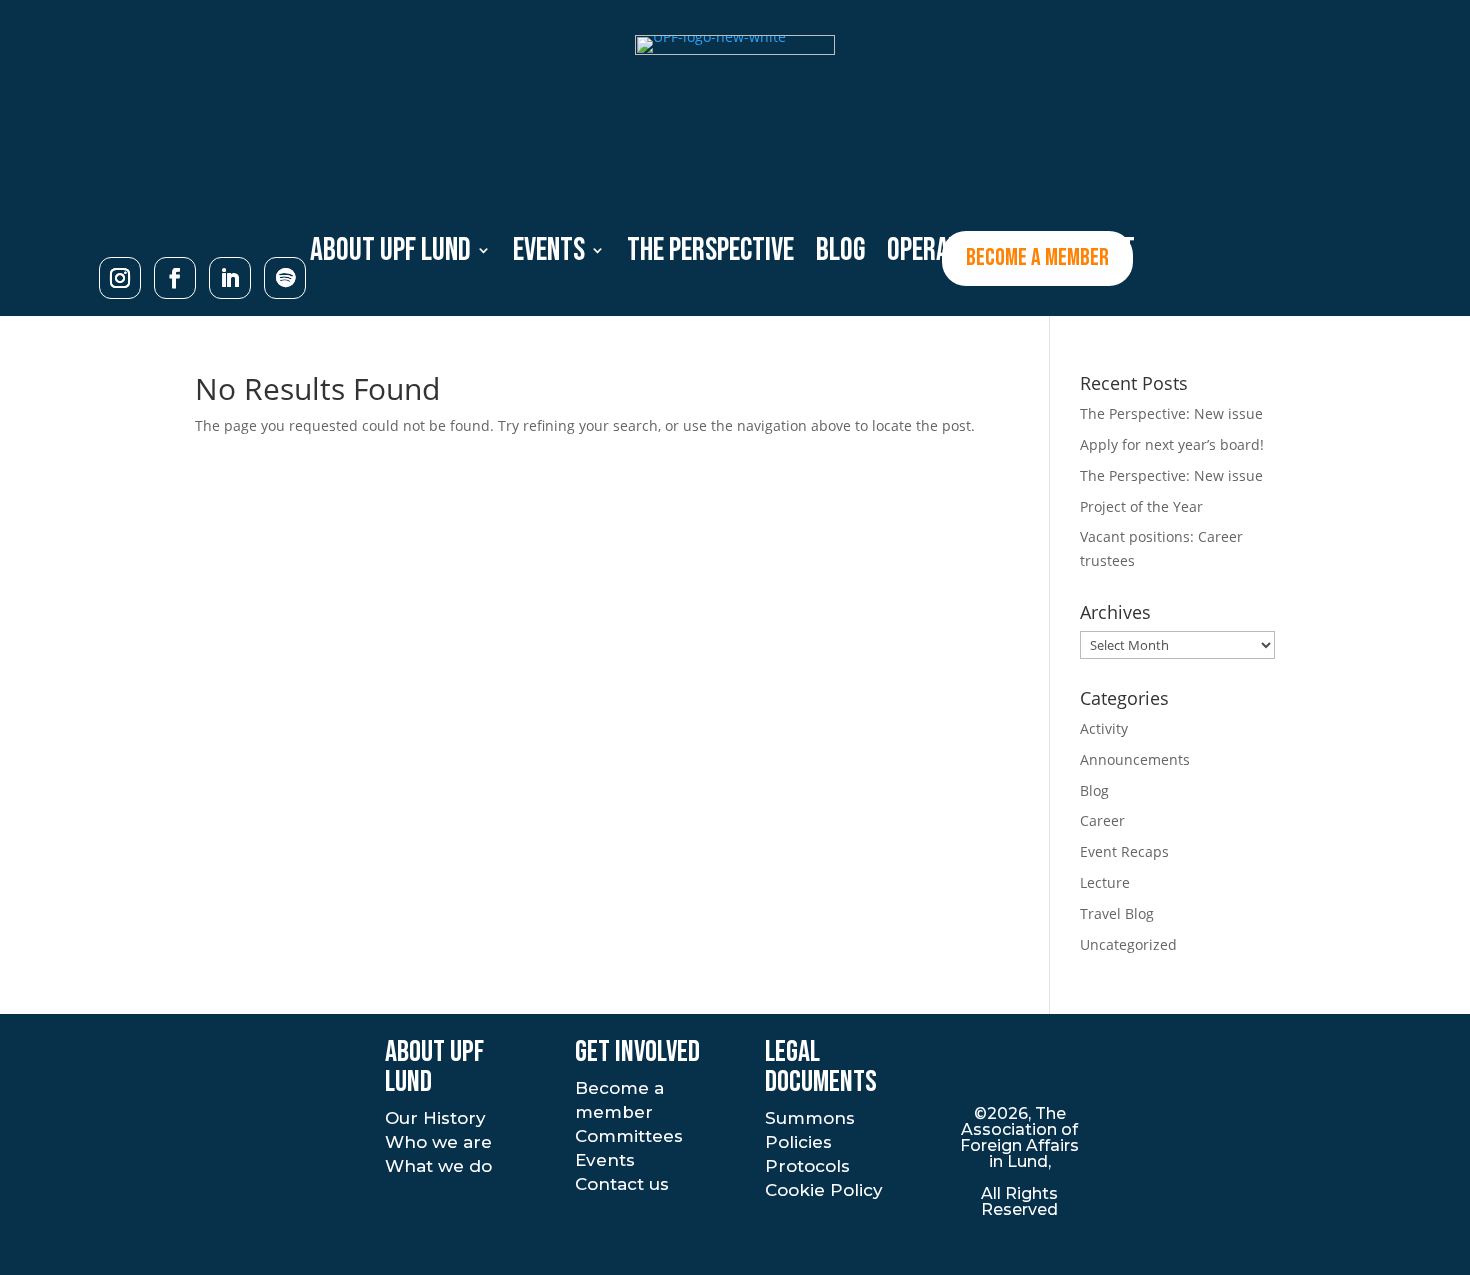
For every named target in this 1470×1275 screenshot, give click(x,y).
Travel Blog (1117, 913)
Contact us (622, 1184)
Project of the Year (1141, 506)
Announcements (1135, 759)
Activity (1104, 728)
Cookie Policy (824, 1190)
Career (1102, 820)
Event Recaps (1124, 851)
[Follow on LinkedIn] (230, 278)
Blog (1094, 790)
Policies (798, 1142)
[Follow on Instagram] (120, 278)
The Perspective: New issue (1171, 413)
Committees (629, 1136)
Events (605, 1160)
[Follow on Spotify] (285, 278)
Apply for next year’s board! (1172, 444)
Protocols (807, 1166)
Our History (435, 1118)
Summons (810, 1118)
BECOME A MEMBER (1037, 257)
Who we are (438, 1142)
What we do (438, 1166)
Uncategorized (1128, 944)
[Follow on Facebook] (175, 278)
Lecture (1105, 882)
